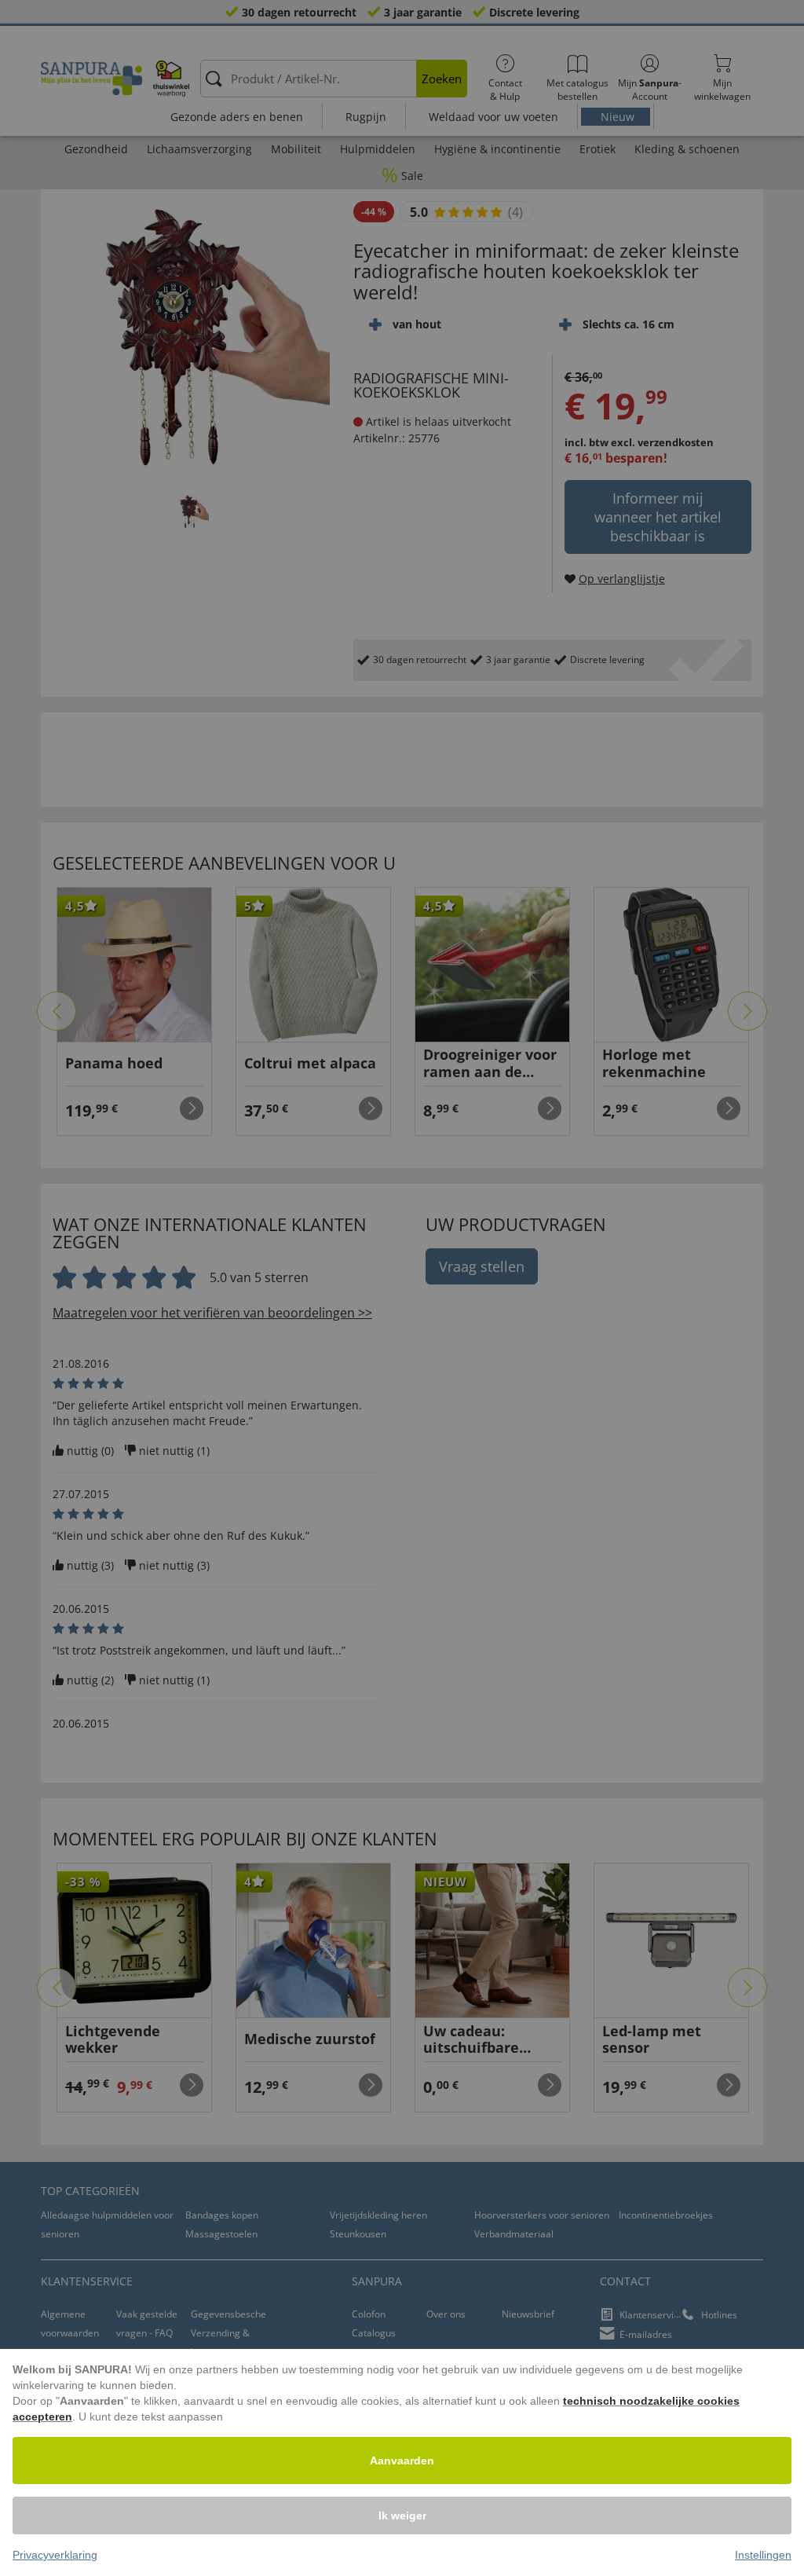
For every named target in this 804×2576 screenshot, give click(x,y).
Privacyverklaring (55, 2555)
